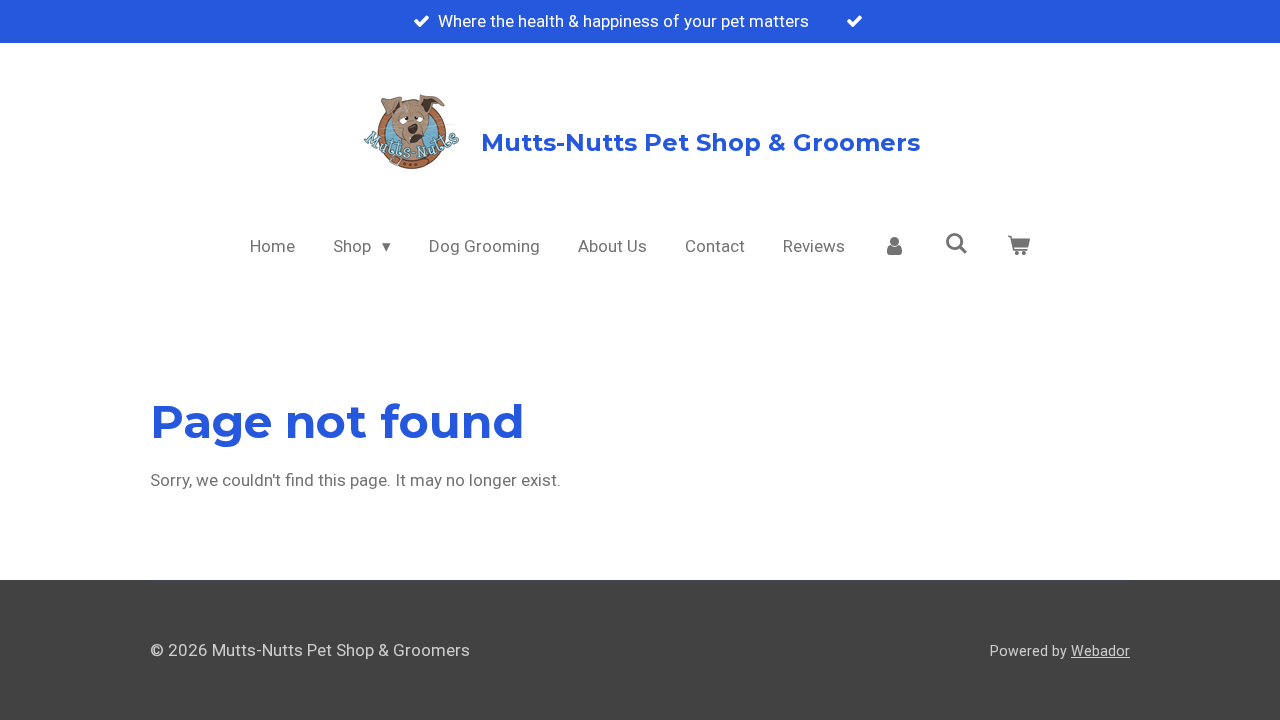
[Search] (957, 244)
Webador (1100, 651)
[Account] (895, 247)
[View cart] (1018, 247)
